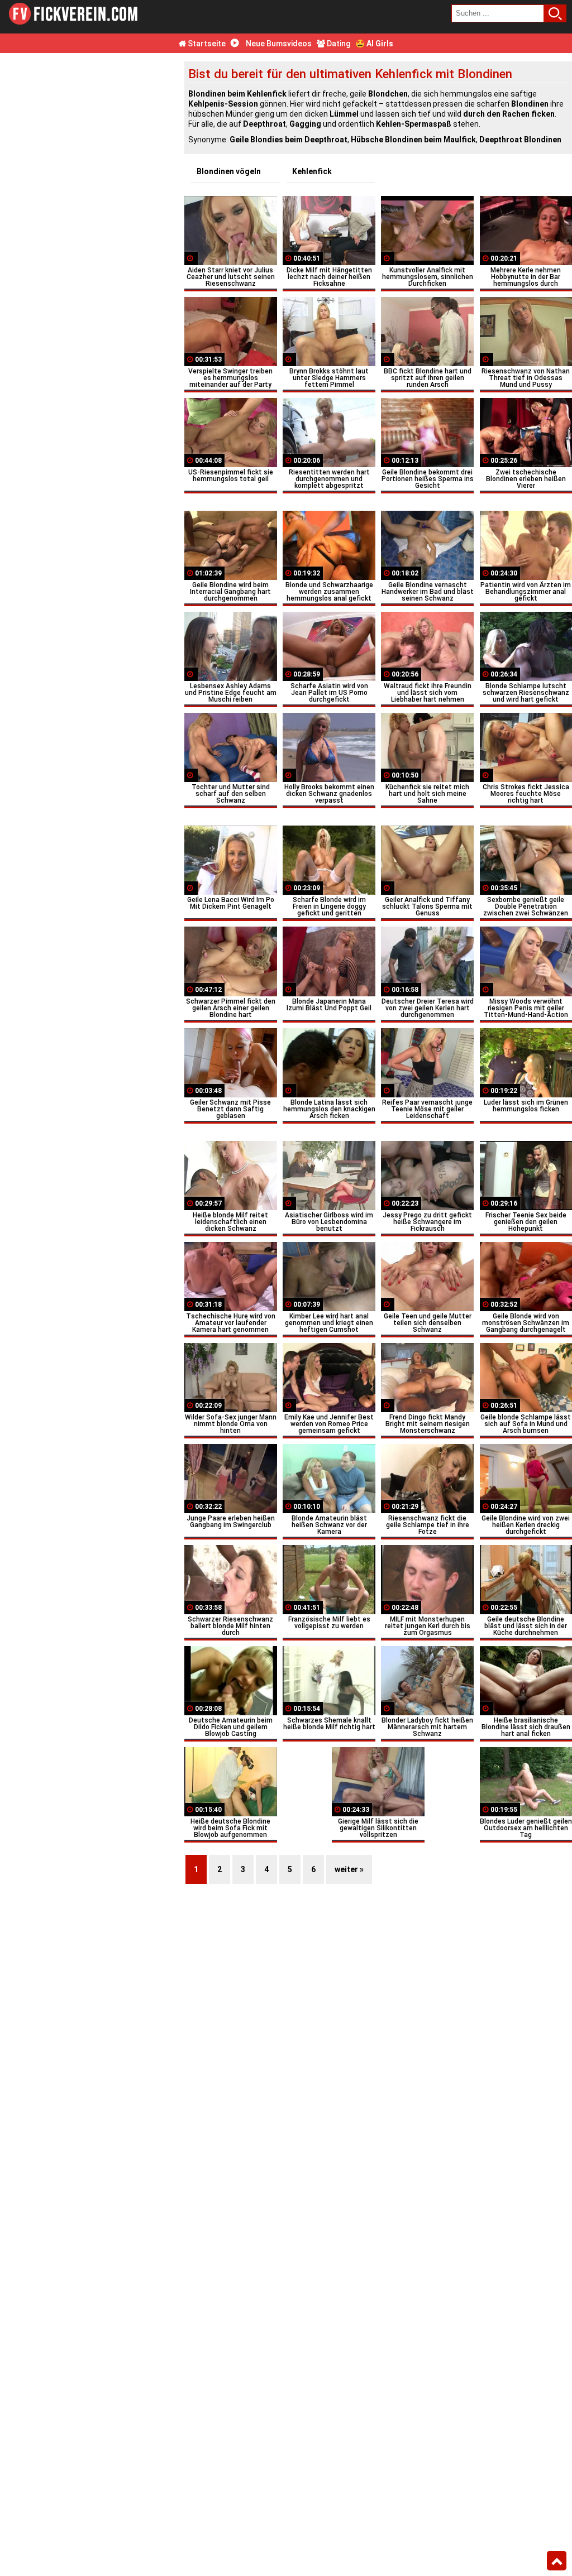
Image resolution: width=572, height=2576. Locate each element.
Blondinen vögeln (229, 171)
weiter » (349, 1869)
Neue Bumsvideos (278, 44)
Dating (338, 44)
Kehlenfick (312, 171)
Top (557, 2561)
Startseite (206, 44)
